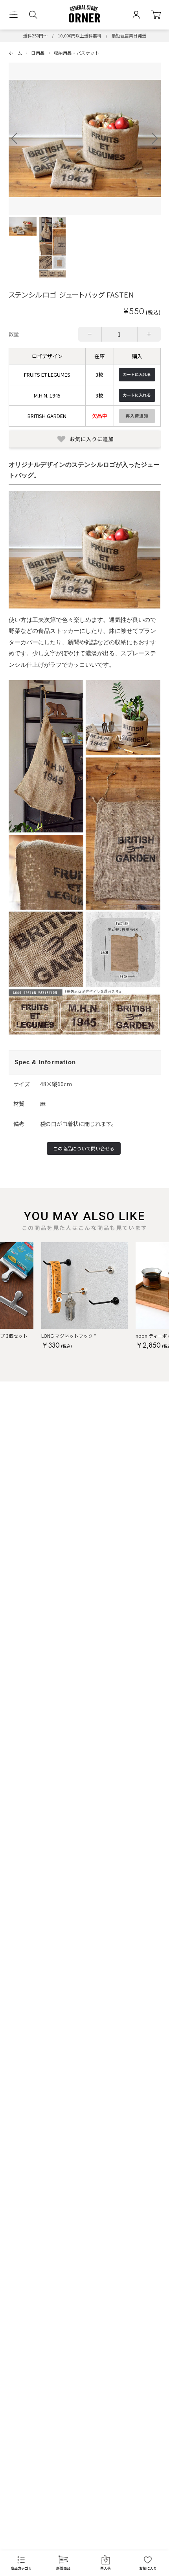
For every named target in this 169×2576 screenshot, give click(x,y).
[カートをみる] (156, 15)
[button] (155, 139)
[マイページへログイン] (136, 15)
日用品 (38, 53)
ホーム (16, 53)
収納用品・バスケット (77, 53)
